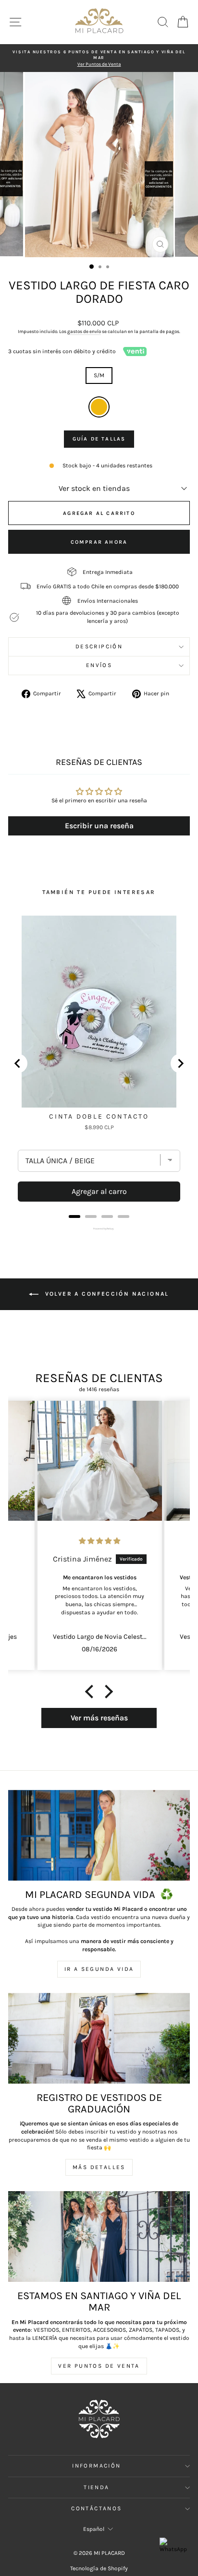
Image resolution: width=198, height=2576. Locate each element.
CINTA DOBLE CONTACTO (99, 1116)
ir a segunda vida (99, 1969)
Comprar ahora (99, 542)
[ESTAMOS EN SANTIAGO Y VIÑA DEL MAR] (99, 2236)
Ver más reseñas (99, 1718)
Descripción (99, 646)
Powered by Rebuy (99, 1228)
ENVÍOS (99, 665)
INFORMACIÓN (96, 2466)
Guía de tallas (99, 439)
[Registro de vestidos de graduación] (99, 2038)
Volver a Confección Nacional (106, 1294)
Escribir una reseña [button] (99, 826)
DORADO (99, 407)
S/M (99, 375)
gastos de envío (84, 332)
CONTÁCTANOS (96, 2508)
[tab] (74, 1216)
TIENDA (96, 2487)
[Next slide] (180, 1063)
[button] (92, 1692)
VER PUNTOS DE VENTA (99, 2366)
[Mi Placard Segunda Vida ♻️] (99, 1835)
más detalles (99, 2167)
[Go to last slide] (18, 1063)
